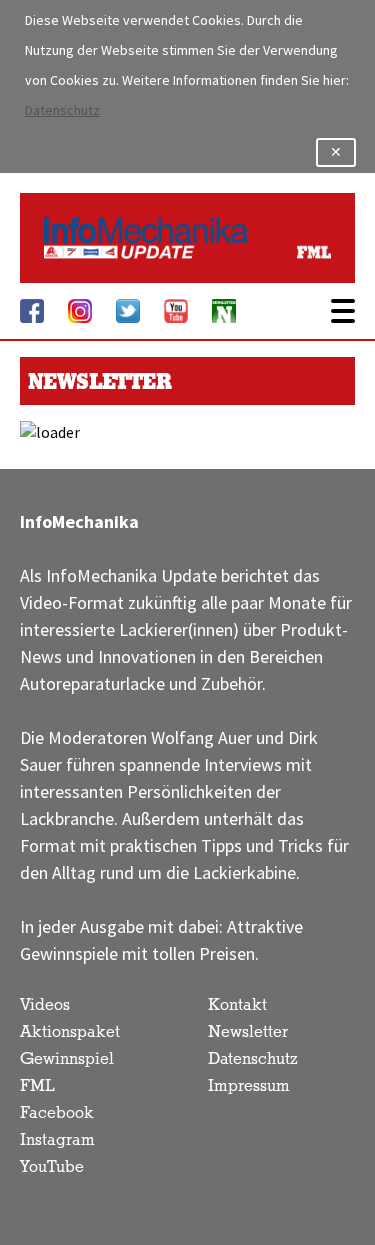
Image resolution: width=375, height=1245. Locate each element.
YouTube (52, 1167)
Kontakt (237, 1005)
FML (37, 1086)
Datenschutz (62, 110)
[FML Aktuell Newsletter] (224, 311)
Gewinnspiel (67, 1059)
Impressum (249, 1086)
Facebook (57, 1113)
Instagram (57, 1140)
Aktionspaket (70, 1032)
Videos (45, 1005)
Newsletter (248, 1032)
